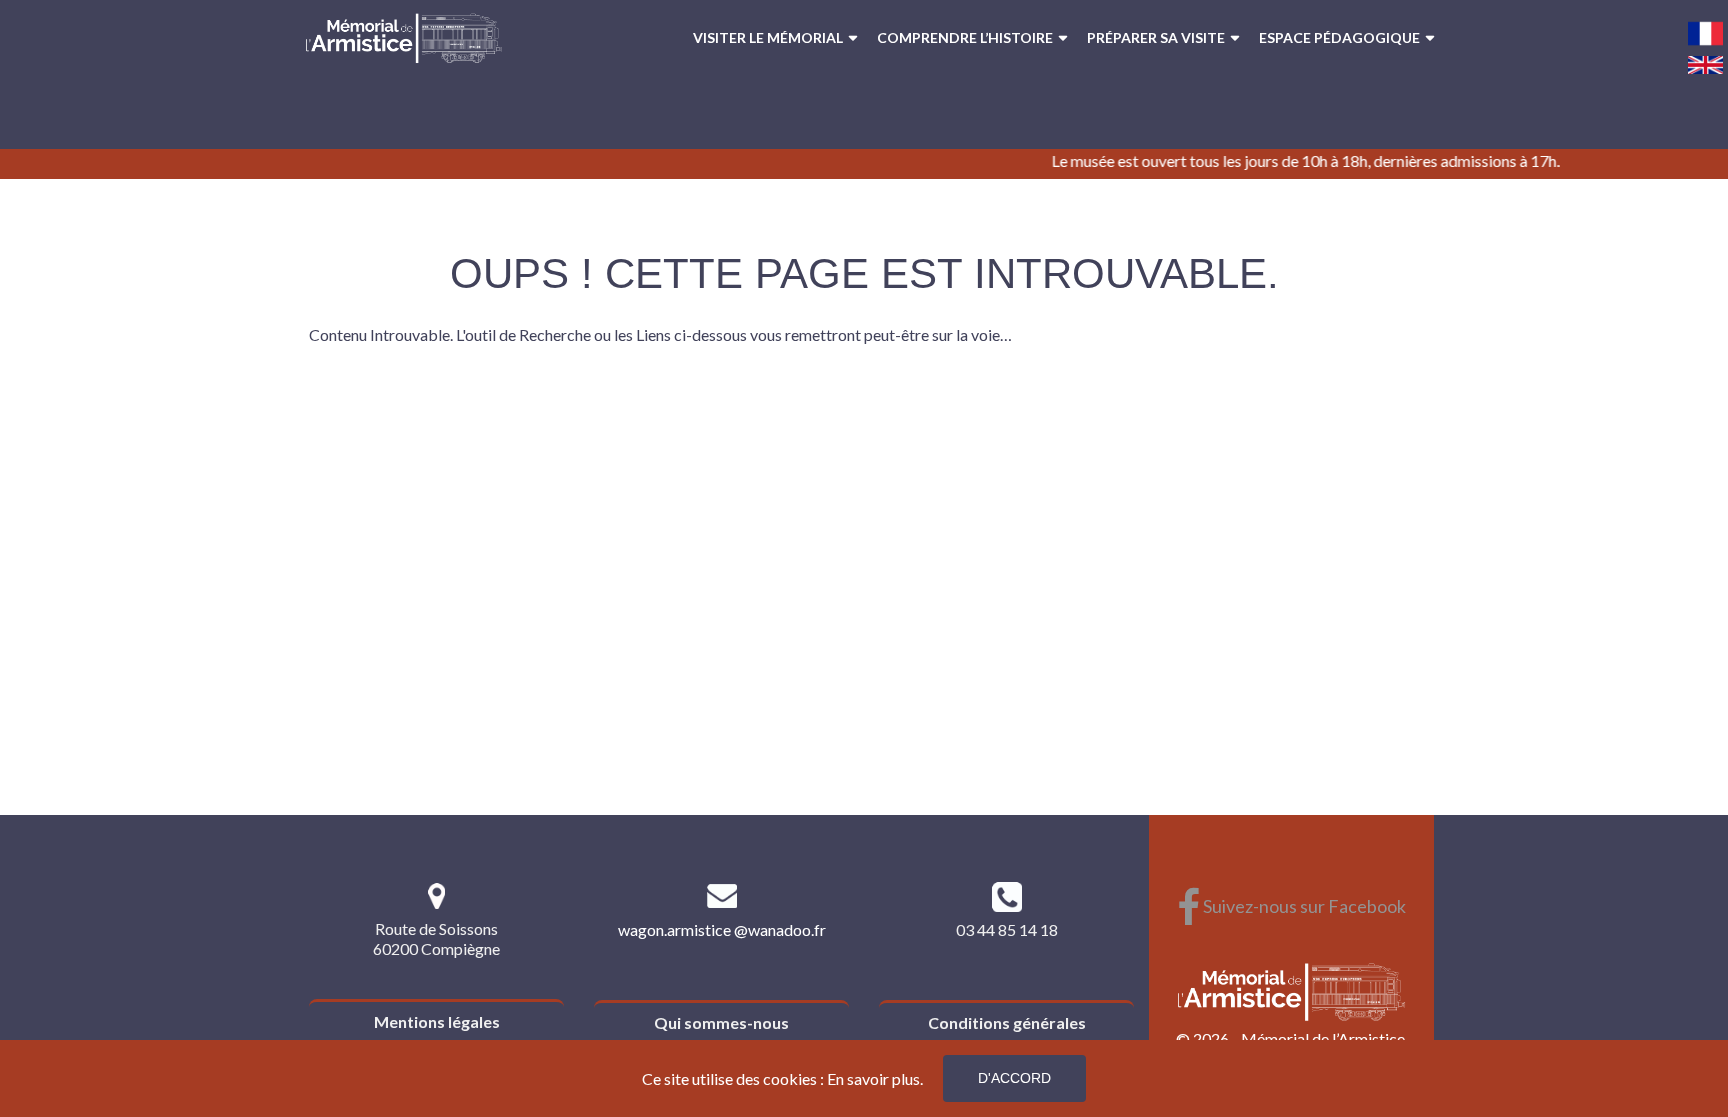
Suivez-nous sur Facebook (1291, 906)
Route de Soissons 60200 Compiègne (436, 938)
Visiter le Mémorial (768, 37)
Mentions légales (437, 1021)
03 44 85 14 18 (1007, 929)
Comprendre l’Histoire (965, 37)
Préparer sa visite (1156, 37)
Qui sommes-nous (721, 1022)
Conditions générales (1007, 1022)
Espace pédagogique (1339, 37)
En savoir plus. (875, 1078)
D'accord (1014, 1078)
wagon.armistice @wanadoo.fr (722, 929)
